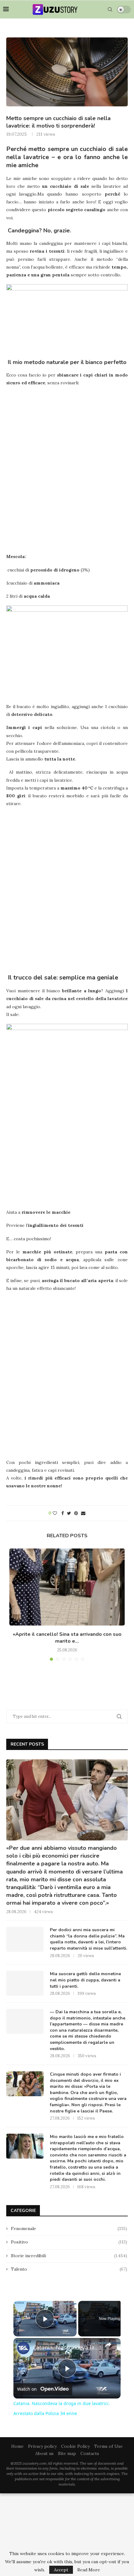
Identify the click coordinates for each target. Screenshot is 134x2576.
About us (44, 2453)
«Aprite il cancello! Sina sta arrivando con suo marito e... (67, 1638)
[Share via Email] (83, 1513)
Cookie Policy (75, 2446)
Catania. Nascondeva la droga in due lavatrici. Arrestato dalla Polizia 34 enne (66, 2347)
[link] (23, 2348)
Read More (89, 2570)
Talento (69, 2269)
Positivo (69, 2242)
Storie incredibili (69, 2256)
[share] (108, 2345)
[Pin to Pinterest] (76, 1513)
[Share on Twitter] (69, 1513)
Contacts (90, 2453)
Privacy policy (42, 2446)
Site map (67, 2453)
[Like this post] (55, 1513)
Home (17, 2446)
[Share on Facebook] (63, 1513)
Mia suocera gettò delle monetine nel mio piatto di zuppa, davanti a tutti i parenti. (85, 1980)
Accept (61, 2570)
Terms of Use (108, 2446)
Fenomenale (69, 2228)
